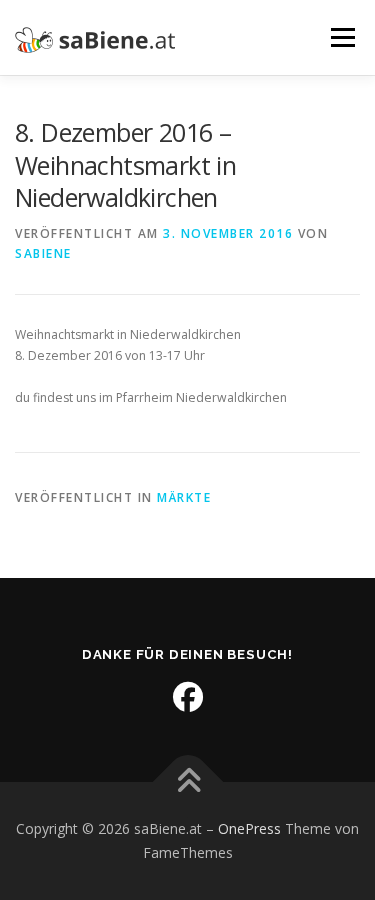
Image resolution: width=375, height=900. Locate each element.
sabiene (43, 253)
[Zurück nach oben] (187, 782)
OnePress (249, 828)
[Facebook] (188, 697)
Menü (341, 37)
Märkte (184, 497)
